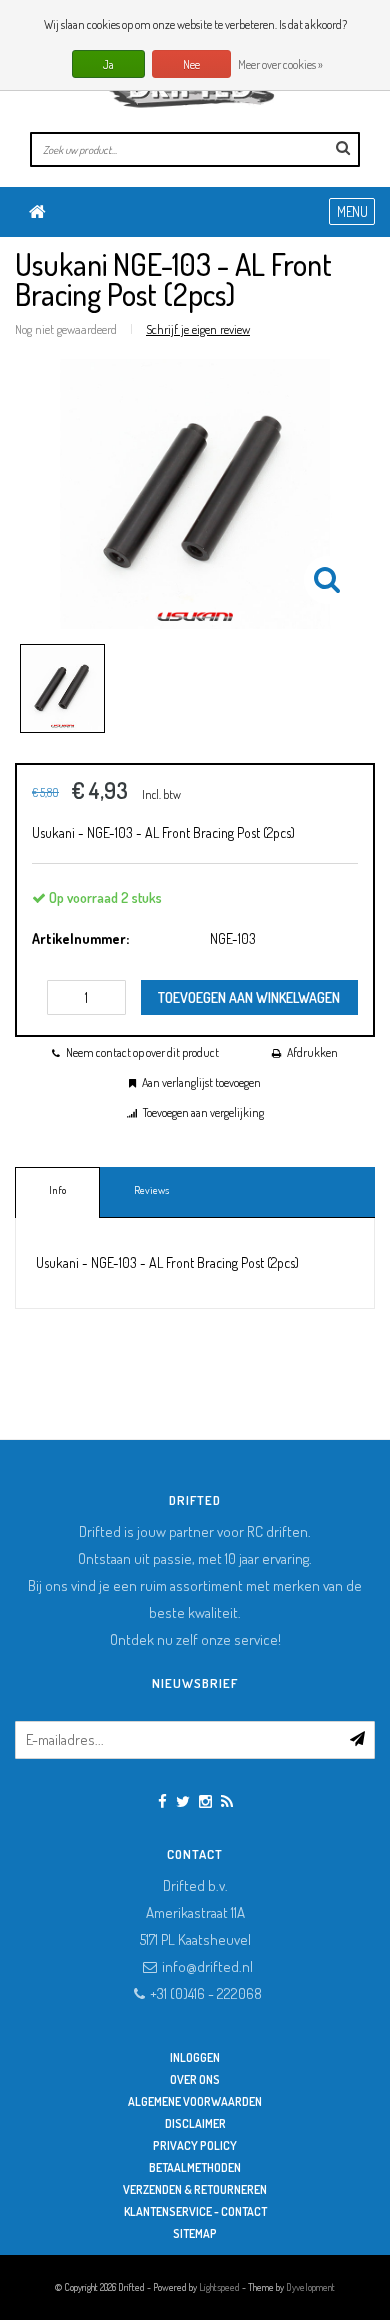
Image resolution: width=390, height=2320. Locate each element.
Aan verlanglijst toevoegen (201, 1082)
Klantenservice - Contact (195, 2211)
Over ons (195, 2079)
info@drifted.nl (207, 1966)
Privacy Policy (195, 2145)
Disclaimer (195, 2123)
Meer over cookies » (280, 64)
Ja (108, 64)
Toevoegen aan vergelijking (203, 1112)
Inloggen (195, 2057)
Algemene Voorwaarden (195, 2101)
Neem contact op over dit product (142, 1052)
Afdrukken (312, 1052)
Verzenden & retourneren (195, 2189)
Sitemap (195, 2233)
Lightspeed (219, 2287)
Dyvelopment (310, 2287)
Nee (191, 64)
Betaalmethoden (195, 2167)
